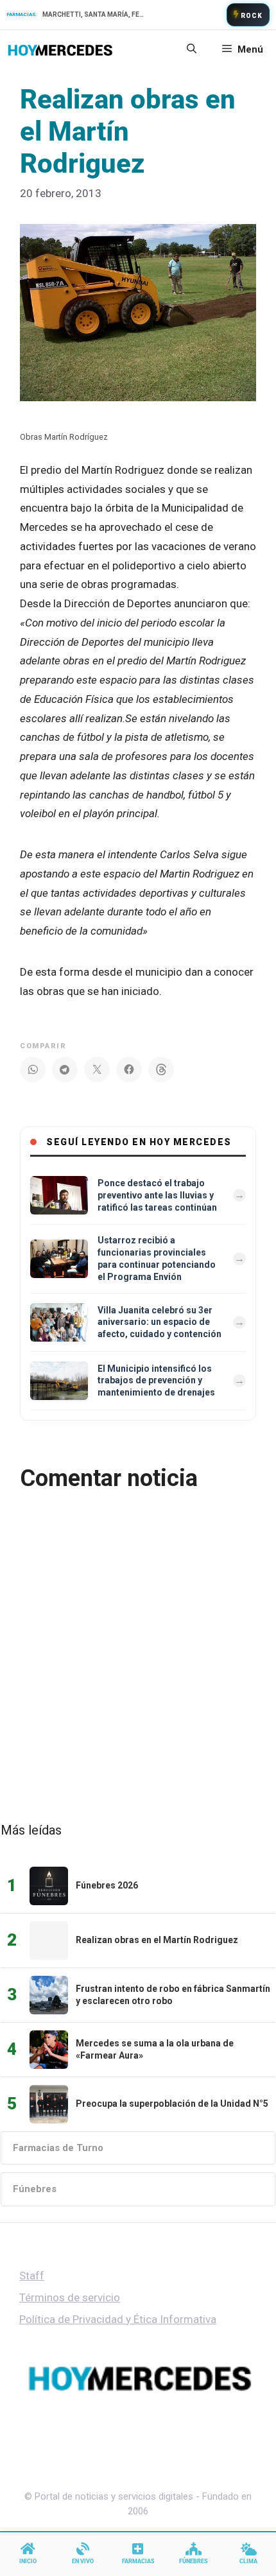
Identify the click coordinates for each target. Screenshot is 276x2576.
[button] (192, 49)
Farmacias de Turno (58, 2148)
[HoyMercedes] (60, 49)
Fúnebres (35, 2189)
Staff (32, 2276)
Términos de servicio (70, 2297)
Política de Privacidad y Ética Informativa (118, 2319)
